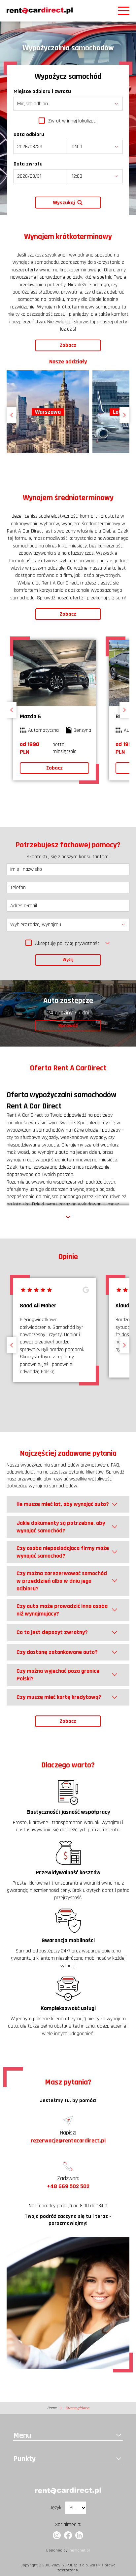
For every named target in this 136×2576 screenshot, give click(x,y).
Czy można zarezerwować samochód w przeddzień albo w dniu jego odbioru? (62, 1581)
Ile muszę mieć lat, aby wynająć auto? (63, 1504)
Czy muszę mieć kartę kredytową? (59, 1697)
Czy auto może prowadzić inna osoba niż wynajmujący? (62, 1610)
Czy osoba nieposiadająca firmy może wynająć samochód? (63, 1552)
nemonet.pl (80, 2550)
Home (52, 2408)
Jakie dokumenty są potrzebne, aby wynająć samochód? (61, 1527)
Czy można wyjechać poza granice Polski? (58, 1675)
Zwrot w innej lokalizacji (73, 121)
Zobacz (68, 345)
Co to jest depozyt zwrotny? (52, 1632)
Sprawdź (68, 1026)
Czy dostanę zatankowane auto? (57, 1652)
